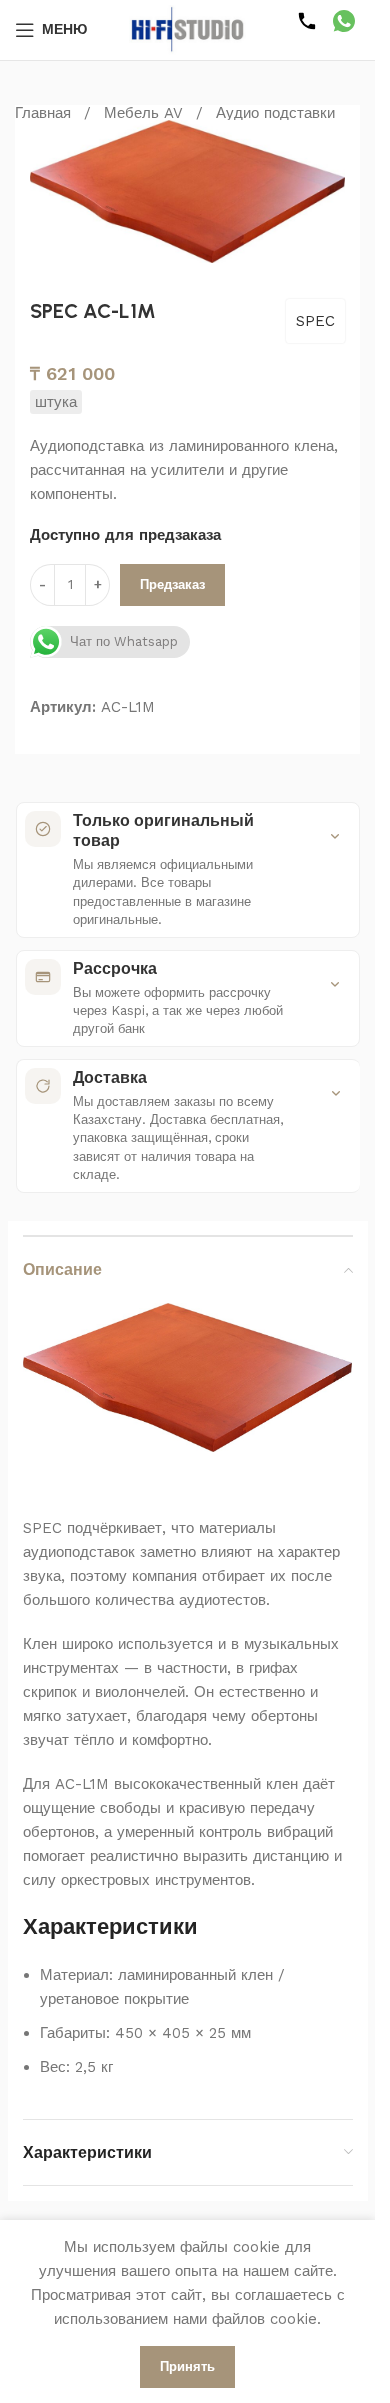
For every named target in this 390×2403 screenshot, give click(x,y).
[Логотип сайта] (188, 29)
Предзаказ (172, 578)
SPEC (315, 315)
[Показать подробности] (335, 830)
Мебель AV (143, 113)
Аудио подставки (275, 113)
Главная (43, 113)
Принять (187, 2366)
